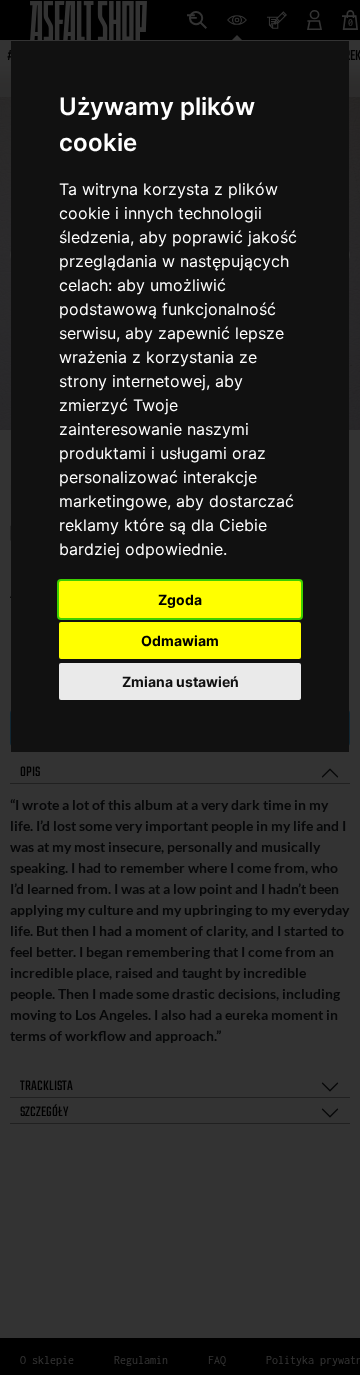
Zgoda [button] (180, 599)
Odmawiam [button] (180, 640)
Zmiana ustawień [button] (180, 681)
